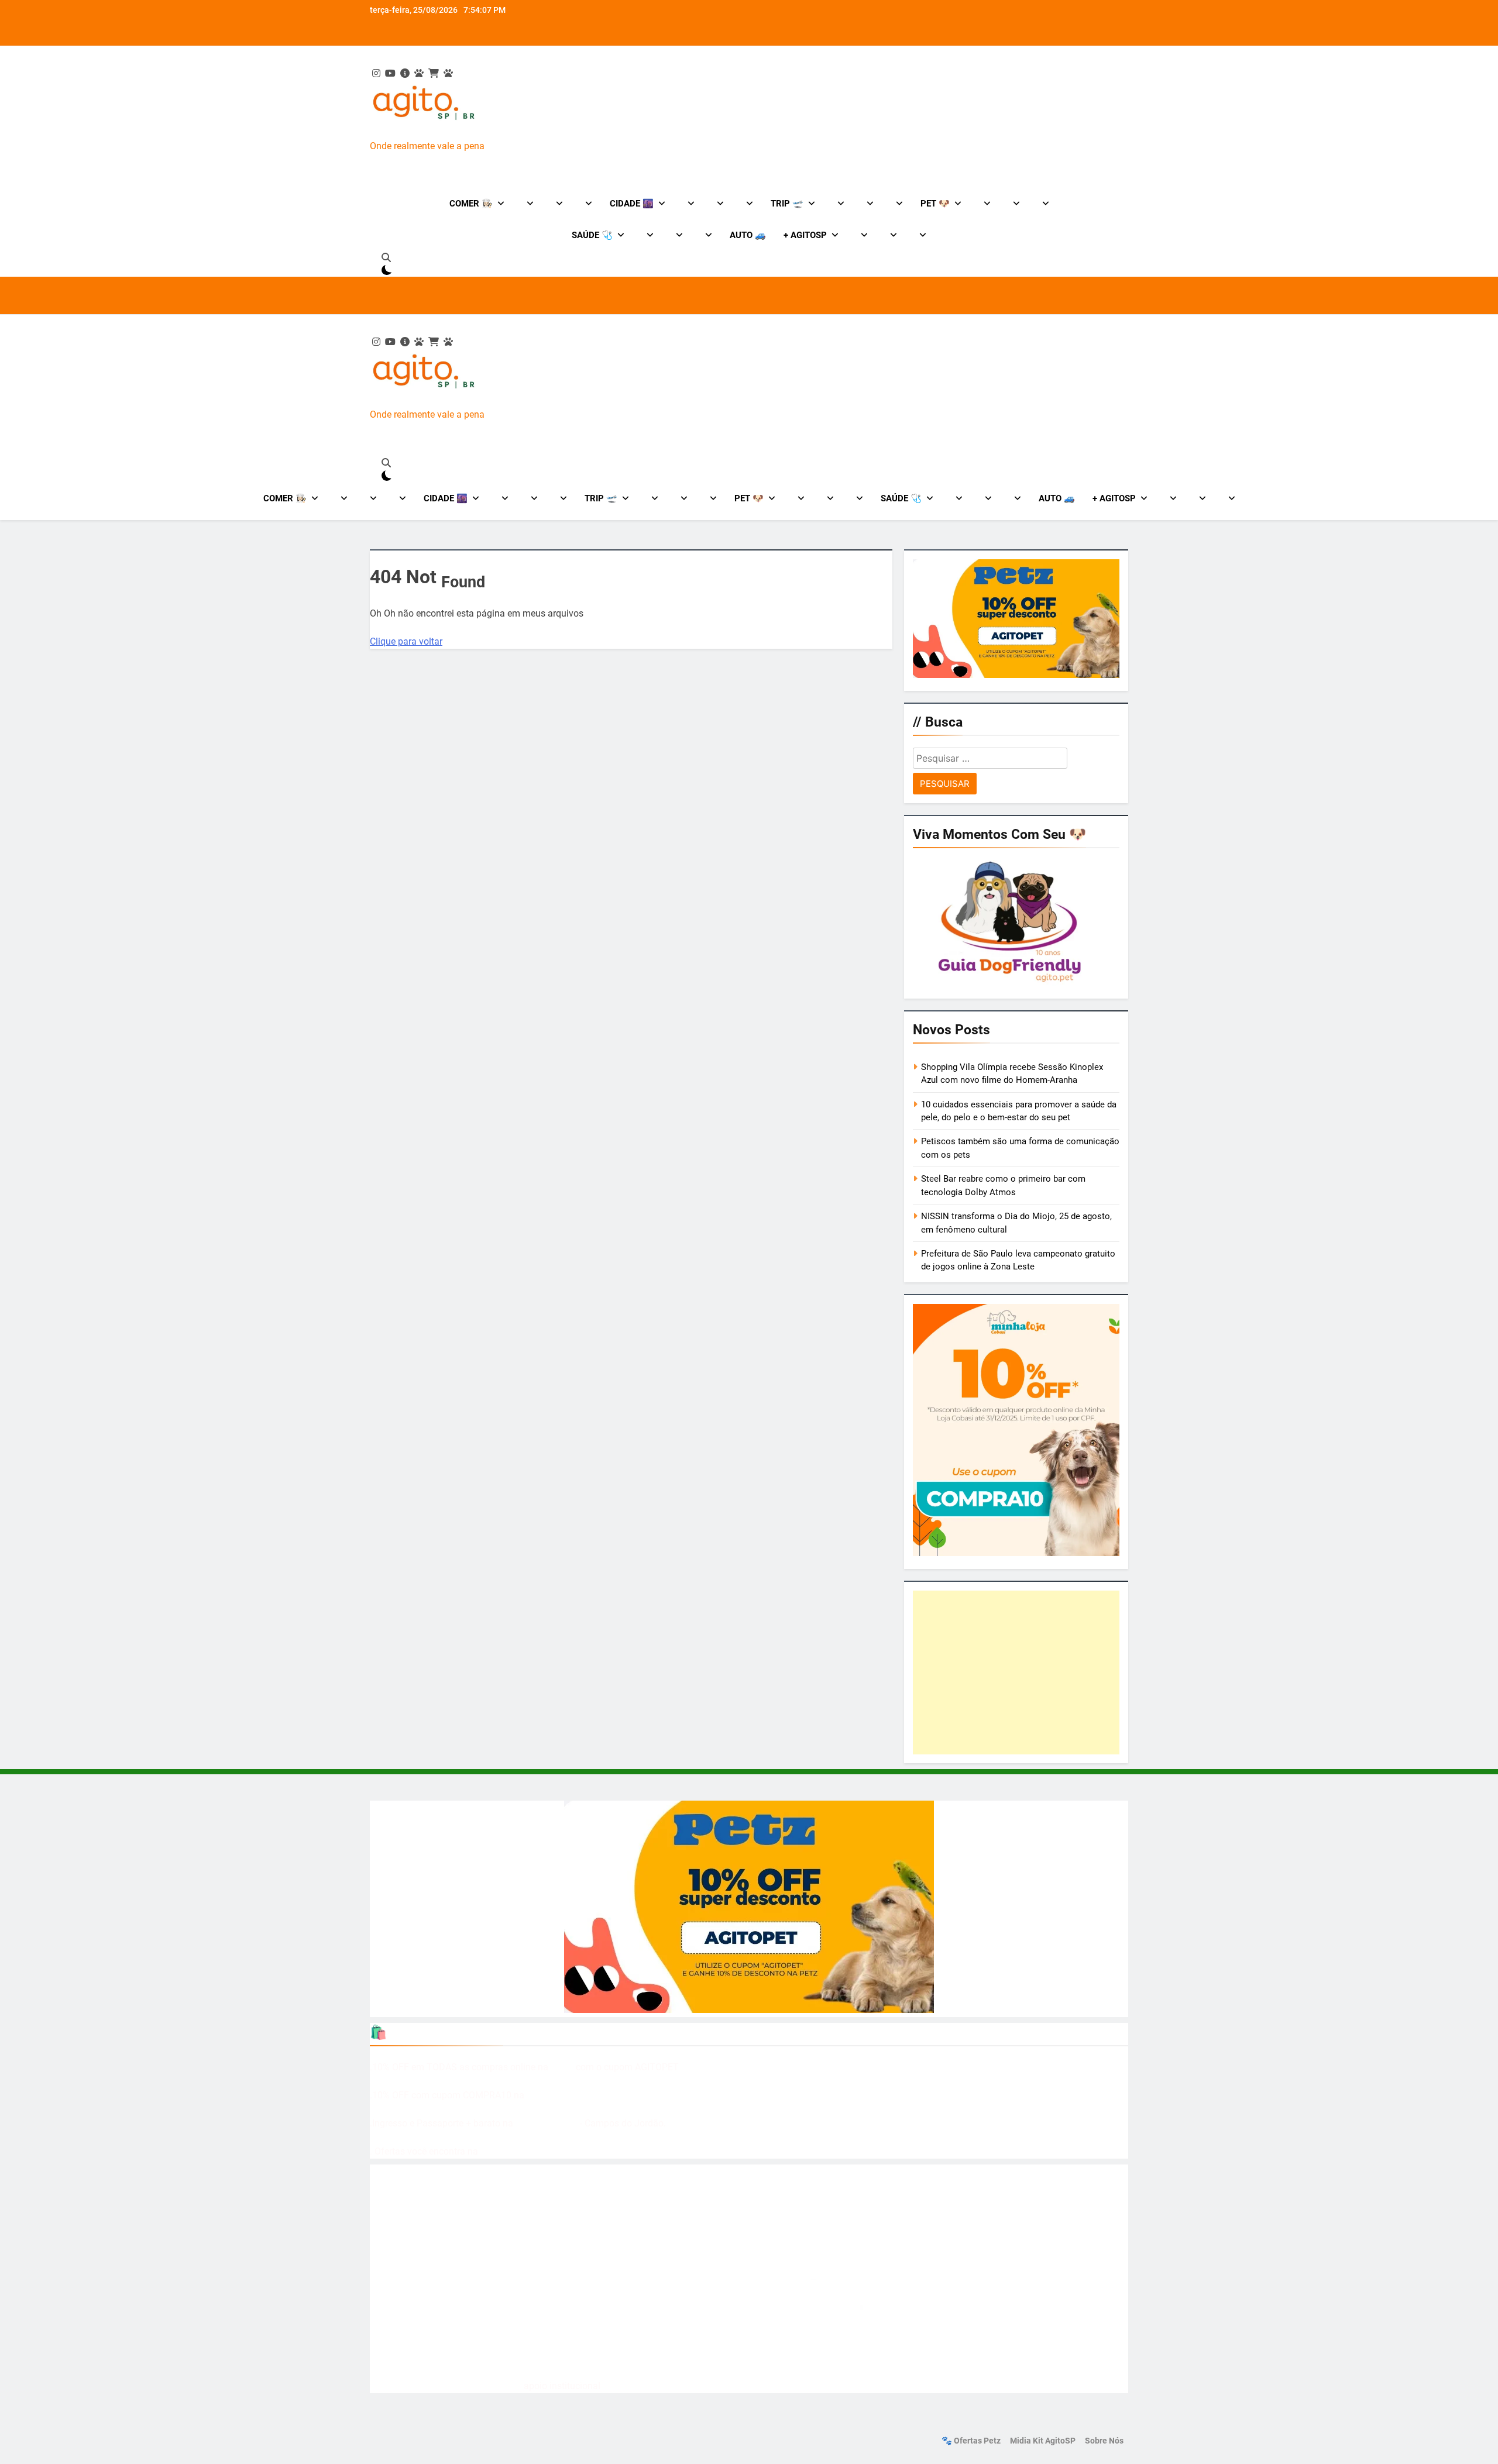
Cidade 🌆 (632, 204)
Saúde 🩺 (592, 235)
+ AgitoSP (805, 235)
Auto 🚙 (748, 235)
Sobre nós (1104, 2441)
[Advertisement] (1016, 1673)
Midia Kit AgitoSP (1043, 2441)
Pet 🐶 (935, 204)
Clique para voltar (406, 641)
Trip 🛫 (787, 204)
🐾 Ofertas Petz (971, 2441)
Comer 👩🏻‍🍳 (471, 204)
